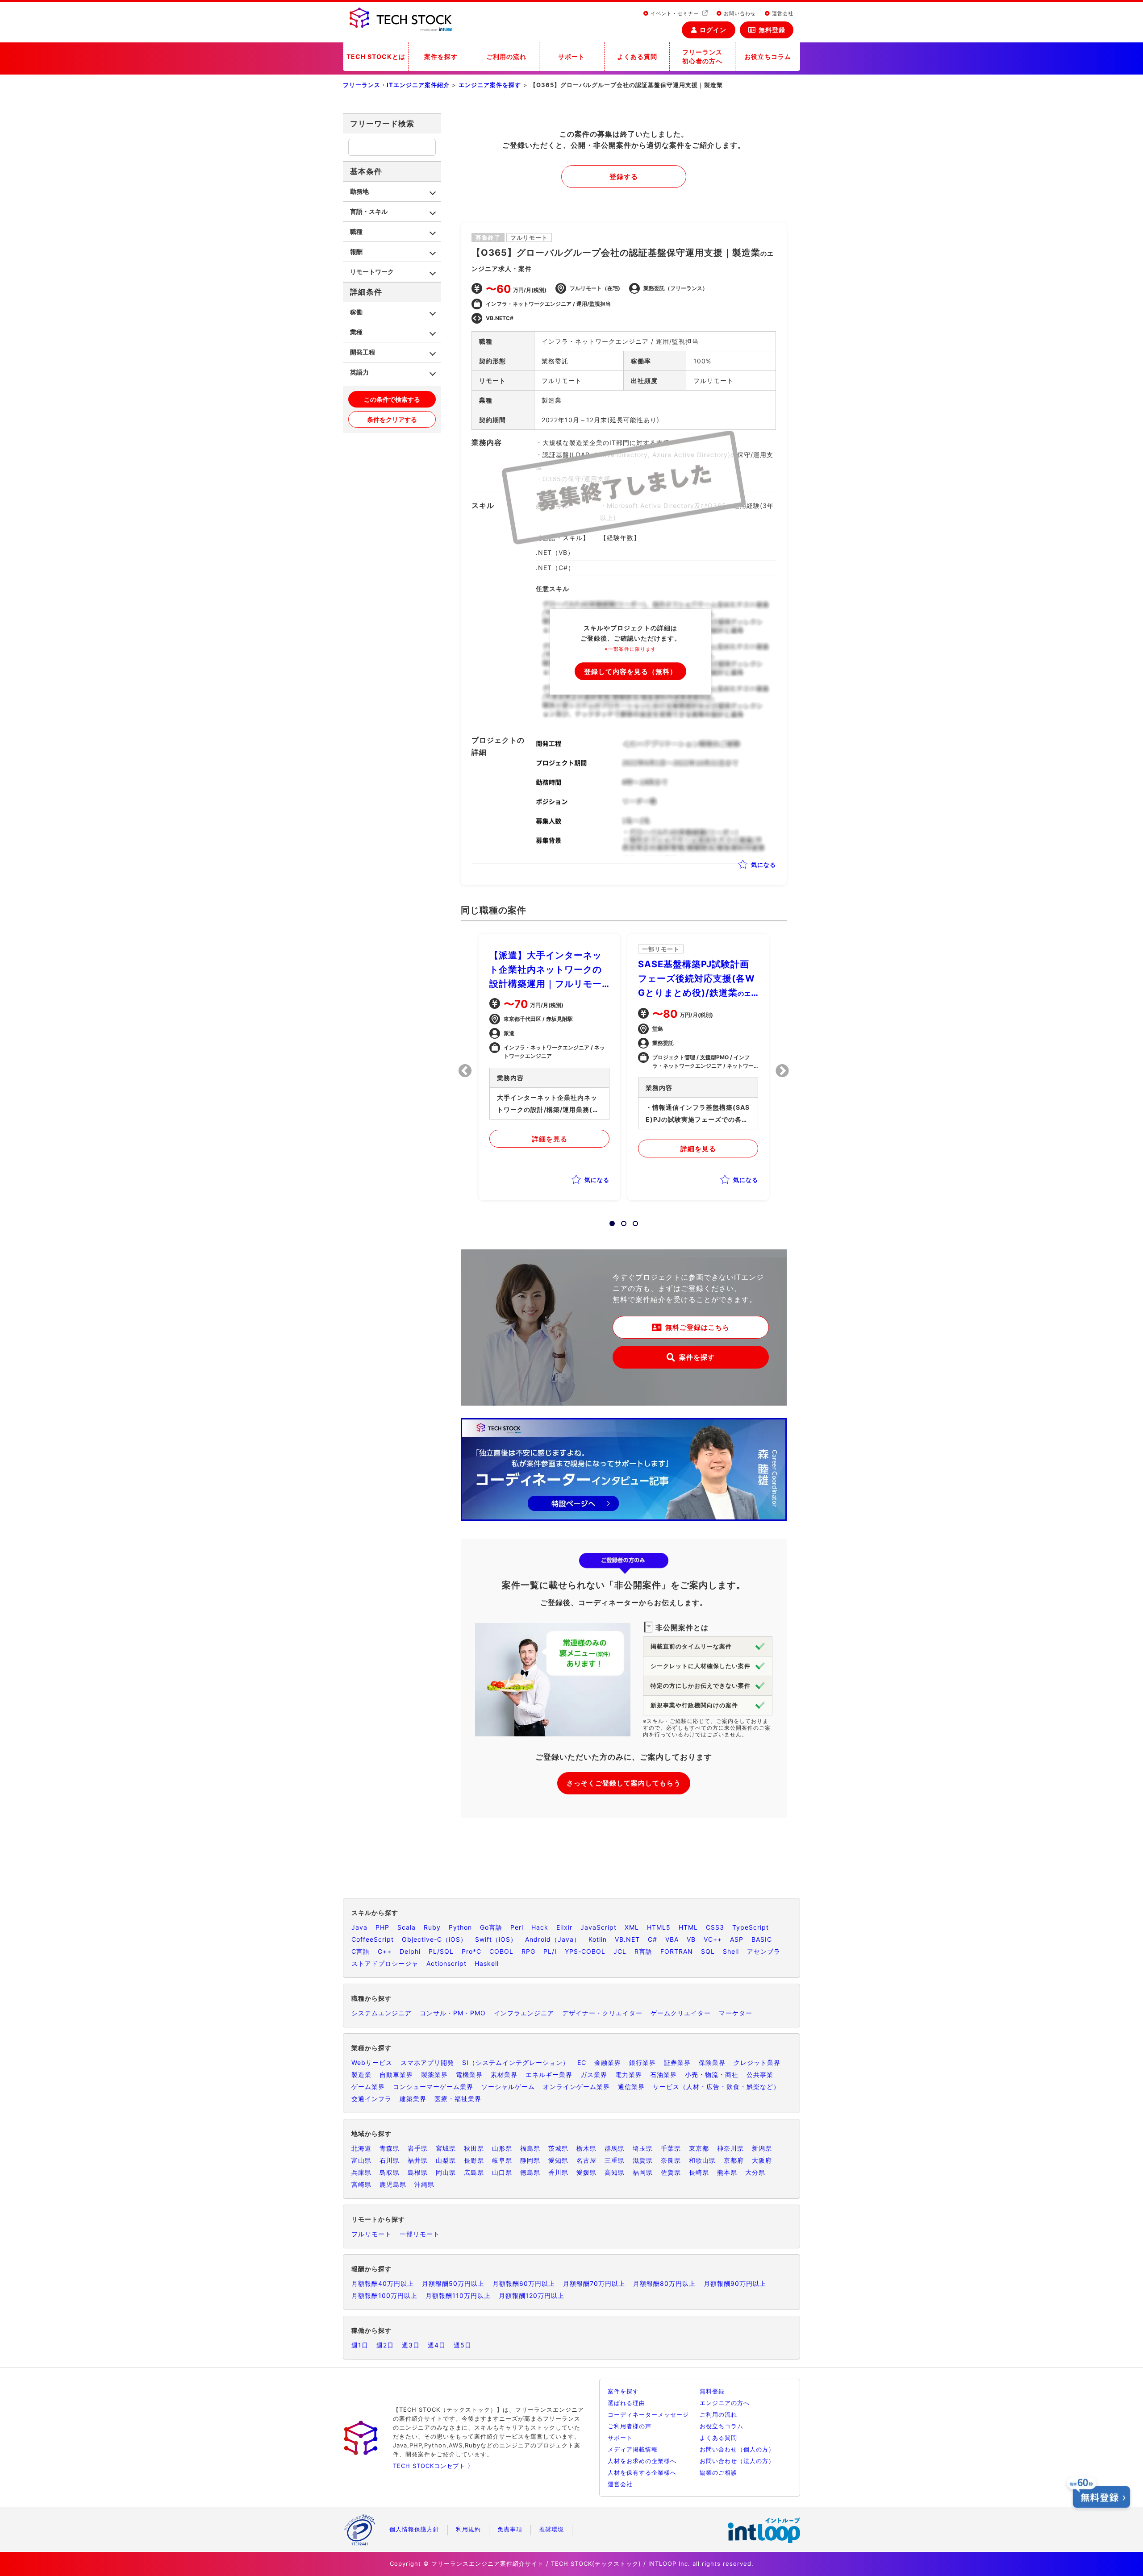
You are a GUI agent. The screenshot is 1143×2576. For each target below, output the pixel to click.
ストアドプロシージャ (385, 1963)
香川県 (558, 2172)
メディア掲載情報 (633, 2449)
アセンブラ (764, 1951)
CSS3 (715, 1927)
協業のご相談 (718, 2472)
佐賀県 (671, 2172)
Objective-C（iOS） (434, 1939)
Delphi (410, 1951)
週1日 (360, 2345)
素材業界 (504, 2075)
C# (653, 1939)
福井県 (418, 2160)
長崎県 (699, 2172)
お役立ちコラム (768, 56)
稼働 (356, 312)
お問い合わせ (739, 13)
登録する (624, 177)
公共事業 (760, 2075)
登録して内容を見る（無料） (630, 672)
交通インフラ (371, 2099)
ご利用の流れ (506, 56)
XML (632, 1927)
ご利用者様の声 (630, 2426)
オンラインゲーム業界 (576, 2087)
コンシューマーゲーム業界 (433, 2087)
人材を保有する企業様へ (642, 2472)
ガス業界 (594, 2075)
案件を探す (441, 56)
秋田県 (474, 2148)
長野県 (474, 2160)
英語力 (359, 372)
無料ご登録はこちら (697, 1327)
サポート (571, 56)
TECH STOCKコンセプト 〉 (433, 2466)
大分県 (755, 2172)
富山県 (361, 2160)
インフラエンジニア (524, 2013)
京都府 (734, 2160)
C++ (385, 1951)
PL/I (550, 1951)
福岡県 (643, 2172)
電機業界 (469, 2075)
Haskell (487, 1963)
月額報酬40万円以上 (383, 2283)
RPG (528, 1951)
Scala (407, 1927)
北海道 (361, 2148)
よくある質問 (637, 56)
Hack (540, 1927)
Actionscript (446, 1963)
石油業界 (663, 2075)
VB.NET (627, 1939)
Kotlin (598, 1939)
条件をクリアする (392, 419)
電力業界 (629, 2075)
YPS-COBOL (585, 1951)
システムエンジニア (382, 2013)
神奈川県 (730, 2148)
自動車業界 (396, 2075)
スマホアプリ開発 (427, 2062)
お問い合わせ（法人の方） (737, 2461)
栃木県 (586, 2148)
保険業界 (712, 2062)
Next (782, 1071)
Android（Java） (553, 1939)
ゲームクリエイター (681, 2013)
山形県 (502, 2148)
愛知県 (558, 2160)
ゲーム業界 (368, 2087)
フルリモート (371, 2234)
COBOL (501, 1951)
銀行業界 (642, 2062)
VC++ (713, 1939)
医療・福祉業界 (458, 2099)
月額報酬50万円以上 (453, 2283)
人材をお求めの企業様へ (642, 2461)
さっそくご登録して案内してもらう (624, 1783)
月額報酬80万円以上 (664, 2283)
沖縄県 (424, 2184)
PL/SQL (441, 1951)
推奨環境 (551, 2529)
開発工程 (363, 352)
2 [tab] (621, 1221)
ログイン (713, 30)
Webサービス (372, 2062)
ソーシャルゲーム (508, 2087)
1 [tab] (609, 1221)
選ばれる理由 (626, 2403)
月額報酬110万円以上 (458, 2295)
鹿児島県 (393, 2184)
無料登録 (772, 30)
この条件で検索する (392, 399)
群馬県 (615, 2148)
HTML (688, 1927)
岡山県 (446, 2172)
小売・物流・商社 (712, 2075)
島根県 (418, 2172)
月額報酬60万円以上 (524, 2283)
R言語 (643, 1951)
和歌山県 (702, 2160)
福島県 (530, 2148)
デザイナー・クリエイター (602, 2013)
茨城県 (558, 2148)
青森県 (390, 2148)
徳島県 (530, 2172)
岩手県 (418, 2148)
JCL (620, 1951)
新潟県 (762, 2148)
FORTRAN (677, 1951)
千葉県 (671, 2148)
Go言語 (491, 1927)
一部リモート (420, 2234)
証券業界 (677, 2062)
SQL (708, 1951)
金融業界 (608, 2062)
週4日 (437, 2345)
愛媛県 (586, 2172)
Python (460, 1927)
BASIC (762, 1939)
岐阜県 (502, 2160)
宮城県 (446, 2148)
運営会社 (782, 13)
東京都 (699, 2148)
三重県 (615, 2160)
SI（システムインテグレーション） (516, 2062)
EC (582, 2062)
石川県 (390, 2160)
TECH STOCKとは (376, 56)
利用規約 (468, 2529)
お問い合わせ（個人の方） (737, 2449)
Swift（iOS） (496, 1939)
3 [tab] (633, 1221)
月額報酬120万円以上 (532, 2295)
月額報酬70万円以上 (594, 2283)
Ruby (432, 1927)
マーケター (736, 2013)
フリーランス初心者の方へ (702, 56)
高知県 (615, 2172)
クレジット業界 (757, 2062)
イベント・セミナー (675, 13)
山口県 (502, 2172)
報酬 (356, 252)
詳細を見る (550, 1139)
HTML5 (659, 1927)
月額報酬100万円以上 (384, 2295)
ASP (737, 1939)
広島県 (474, 2172)
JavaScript (599, 1927)
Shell (731, 1951)
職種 (356, 231)
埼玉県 (643, 2148)
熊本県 (727, 2172)
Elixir (564, 1927)
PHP (382, 1927)
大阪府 (762, 2160)
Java (359, 1927)
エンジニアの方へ (725, 2403)
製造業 (361, 2075)
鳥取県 (390, 2172)
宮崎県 (361, 2184)
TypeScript (751, 1927)
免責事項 (510, 2529)
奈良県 (671, 2160)
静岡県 (530, 2160)
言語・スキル (369, 211)
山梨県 (446, 2160)
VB (691, 1939)
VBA (672, 1939)
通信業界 (631, 2087)
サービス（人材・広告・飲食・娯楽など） (716, 2087)
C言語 (361, 1951)
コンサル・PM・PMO (453, 2013)
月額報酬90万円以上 (735, 2283)
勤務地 (359, 191)
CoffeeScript (373, 1939)
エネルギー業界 (549, 2075)
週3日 (411, 2345)
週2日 (385, 2345)
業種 (356, 332)
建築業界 (413, 2099)
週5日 (463, 2345)
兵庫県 (361, 2172)
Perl (517, 1927)
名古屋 (586, 2160)
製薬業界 (434, 2075)
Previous (465, 1071)
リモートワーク (372, 272)
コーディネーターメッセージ (648, 2414)
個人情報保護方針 (414, 2529)
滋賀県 (643, 2160)
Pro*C (471, 1951)
